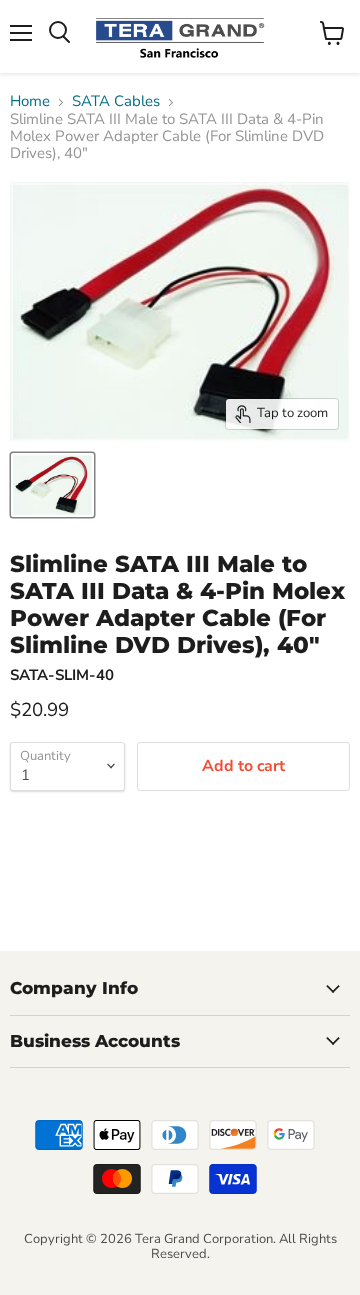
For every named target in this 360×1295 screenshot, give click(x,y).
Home (30, 101)
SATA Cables (116, 101)
